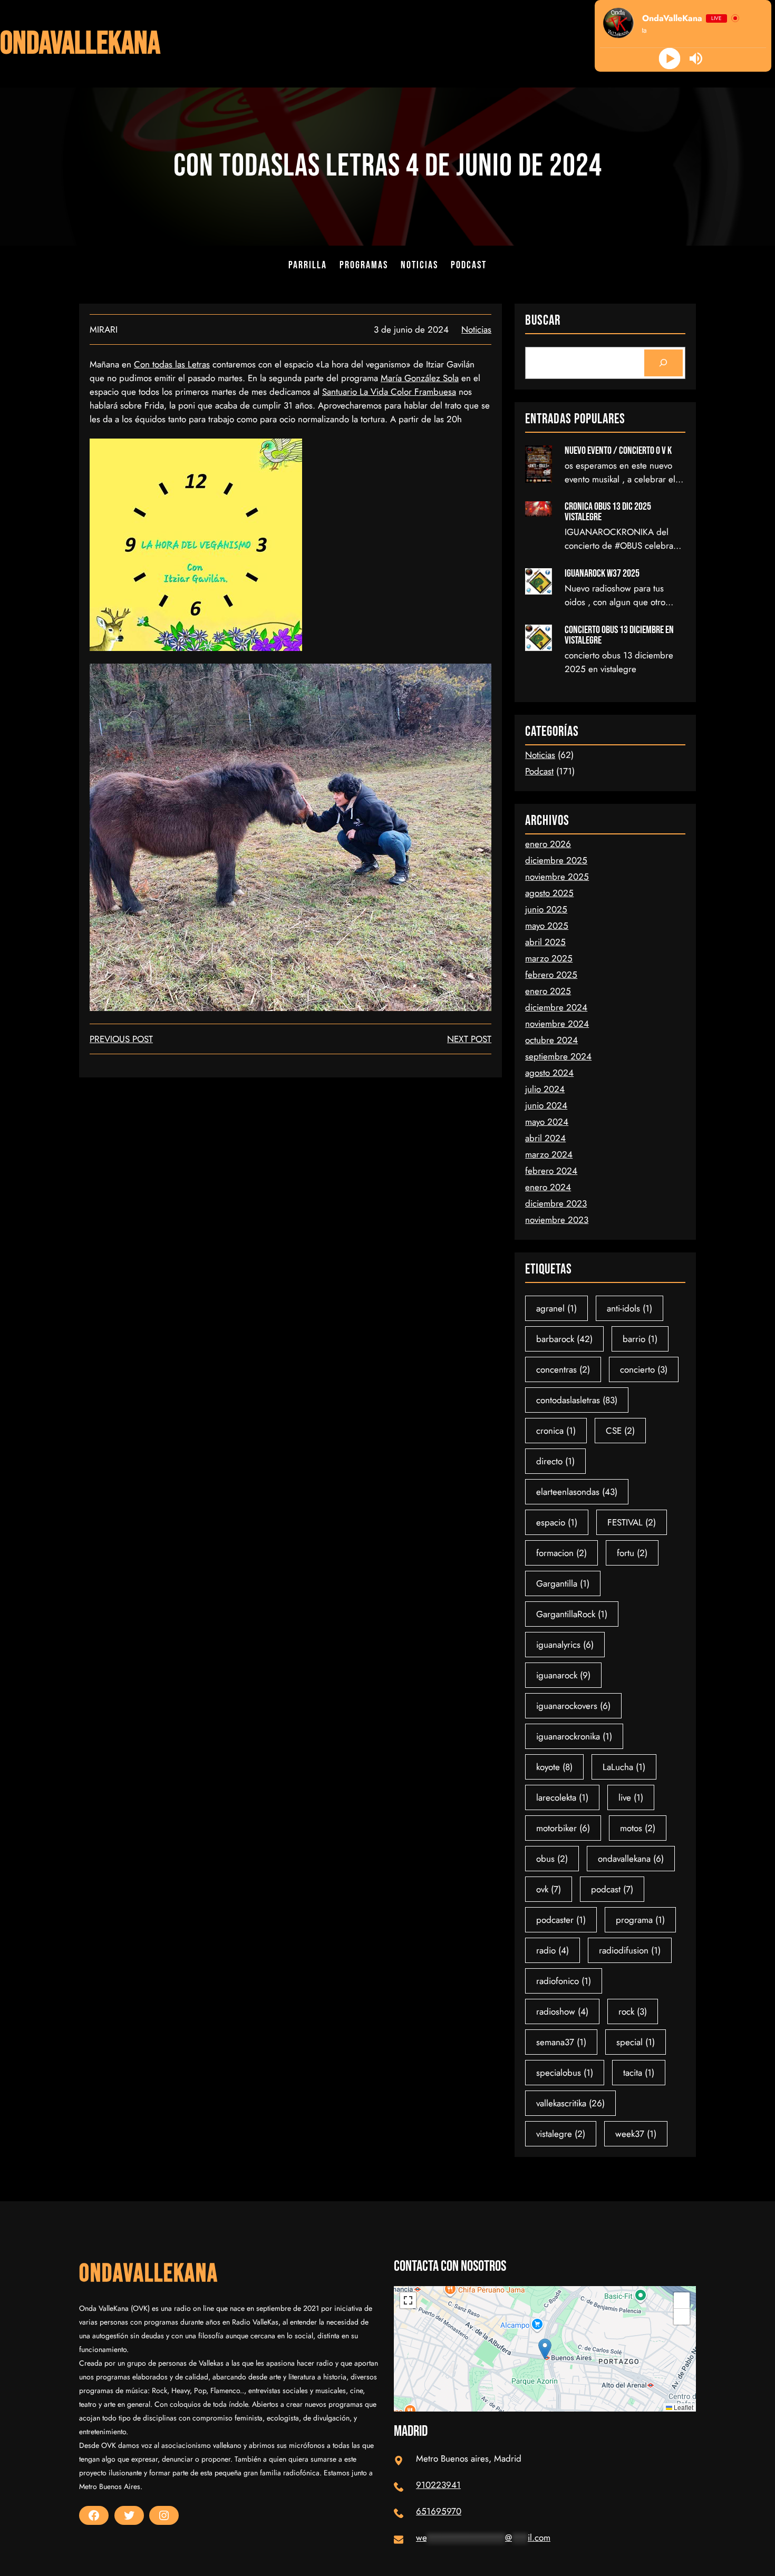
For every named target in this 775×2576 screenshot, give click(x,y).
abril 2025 (545, 942)
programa (640, 1920)
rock (633, 2011)
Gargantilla (563, 1583)
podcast (612, 1889)
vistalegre (561, 2134)
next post (469, 1039)
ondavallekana (631, 1859)
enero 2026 (548, 844)
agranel (556, 1308)
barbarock (564, 1339)
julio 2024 (545, 1089)
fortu (632, 1553)
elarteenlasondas (577, 1492)
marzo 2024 (549, 1154)
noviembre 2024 (557, 1024)
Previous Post (121, 1039)
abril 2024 (545, 1138)
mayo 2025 (547, 926)
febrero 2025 (551, 975)
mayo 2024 (547, 1122)
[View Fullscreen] (408, 2300)
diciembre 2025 (556, 860)
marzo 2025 (549, 958)
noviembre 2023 (557, 1220)
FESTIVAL (632, 1522)
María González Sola (420, 378)
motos (638, 1828)
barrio (640, 1339)
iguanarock (563, 1675)
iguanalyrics (565, 1645)
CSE (620, 1431)
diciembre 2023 (556, 1203)
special (636, 2042)
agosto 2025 (549, 893)
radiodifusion (630, 1950)
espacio (557, 1522)
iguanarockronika (574, 1736)
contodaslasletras (577, 1400)
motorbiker (563, 1828)
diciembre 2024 (556, 1007)
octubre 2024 (551, 1040)
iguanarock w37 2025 (602, 573)
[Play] (670, 59)
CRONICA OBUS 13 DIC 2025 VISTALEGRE (608, 512)
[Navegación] (663, 363)
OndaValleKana (80, 44)
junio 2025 (546, 909)
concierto (644, 1369)
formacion (561, 1553)
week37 (636, 2134)
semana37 (561, 2042)
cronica (556, 1431)
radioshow (562, 2011)
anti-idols (629, 1308)
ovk (549, 1889)
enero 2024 (548, 1187)
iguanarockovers (573, 1706)
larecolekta (562, 1797)
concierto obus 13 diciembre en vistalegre (619, 635)
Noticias (476, 329)
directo (555, 1461)
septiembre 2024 (558, 1056)
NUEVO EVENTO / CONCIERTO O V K (618, 451)
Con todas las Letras (172, 364)
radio (553, 1950)
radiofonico (564, 1981)
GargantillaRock (572, 1614)
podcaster (561, 1920)
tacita (639, 2073)
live (631, 1797)
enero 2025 (548, 991)
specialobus (565, 2073)
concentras (563, 1369)
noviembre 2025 (557, 877)
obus (552, 1859)
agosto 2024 (549, 1073)
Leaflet (683, 2407)
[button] (545, 2349)
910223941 (438, 2485)
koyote (554, 1767)
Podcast (539, 771)
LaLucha (624, 1767)
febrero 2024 (551, 1171)
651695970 (439, 2511)
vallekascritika (570, 2103)
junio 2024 (546, 1105)
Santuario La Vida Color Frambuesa (389, 392)
